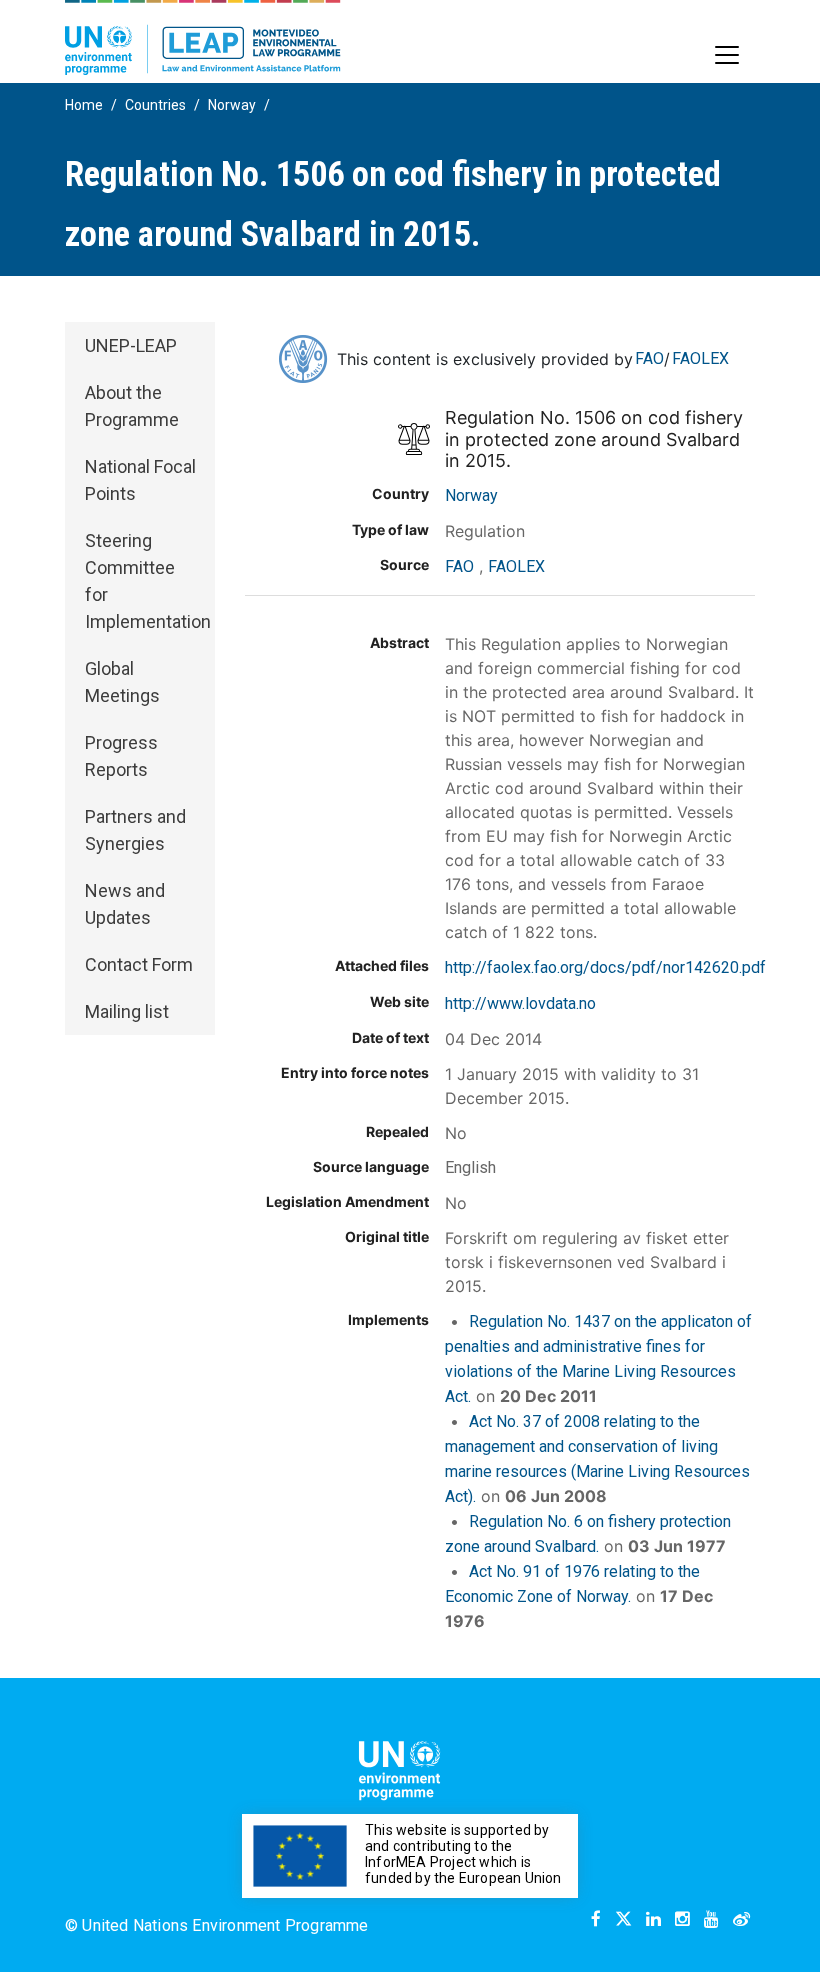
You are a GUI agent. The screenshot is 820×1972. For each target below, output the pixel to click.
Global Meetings (122, 682)
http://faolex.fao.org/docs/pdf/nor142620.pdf (605, 967)
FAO (649, 358)
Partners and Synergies (135, 830)
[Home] (203, 37)
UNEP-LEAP (131, 345)
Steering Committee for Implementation (148, 581)
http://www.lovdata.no (520, 1003)
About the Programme (132, 406)
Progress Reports (121, 756)
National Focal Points (140, 480)
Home (84, 105)
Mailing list (127, 1011)
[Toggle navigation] (727, 55)
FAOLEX (700, 358)
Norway (232, 105)
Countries (155, 105)
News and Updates (125, 904)
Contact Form (139, 964)
